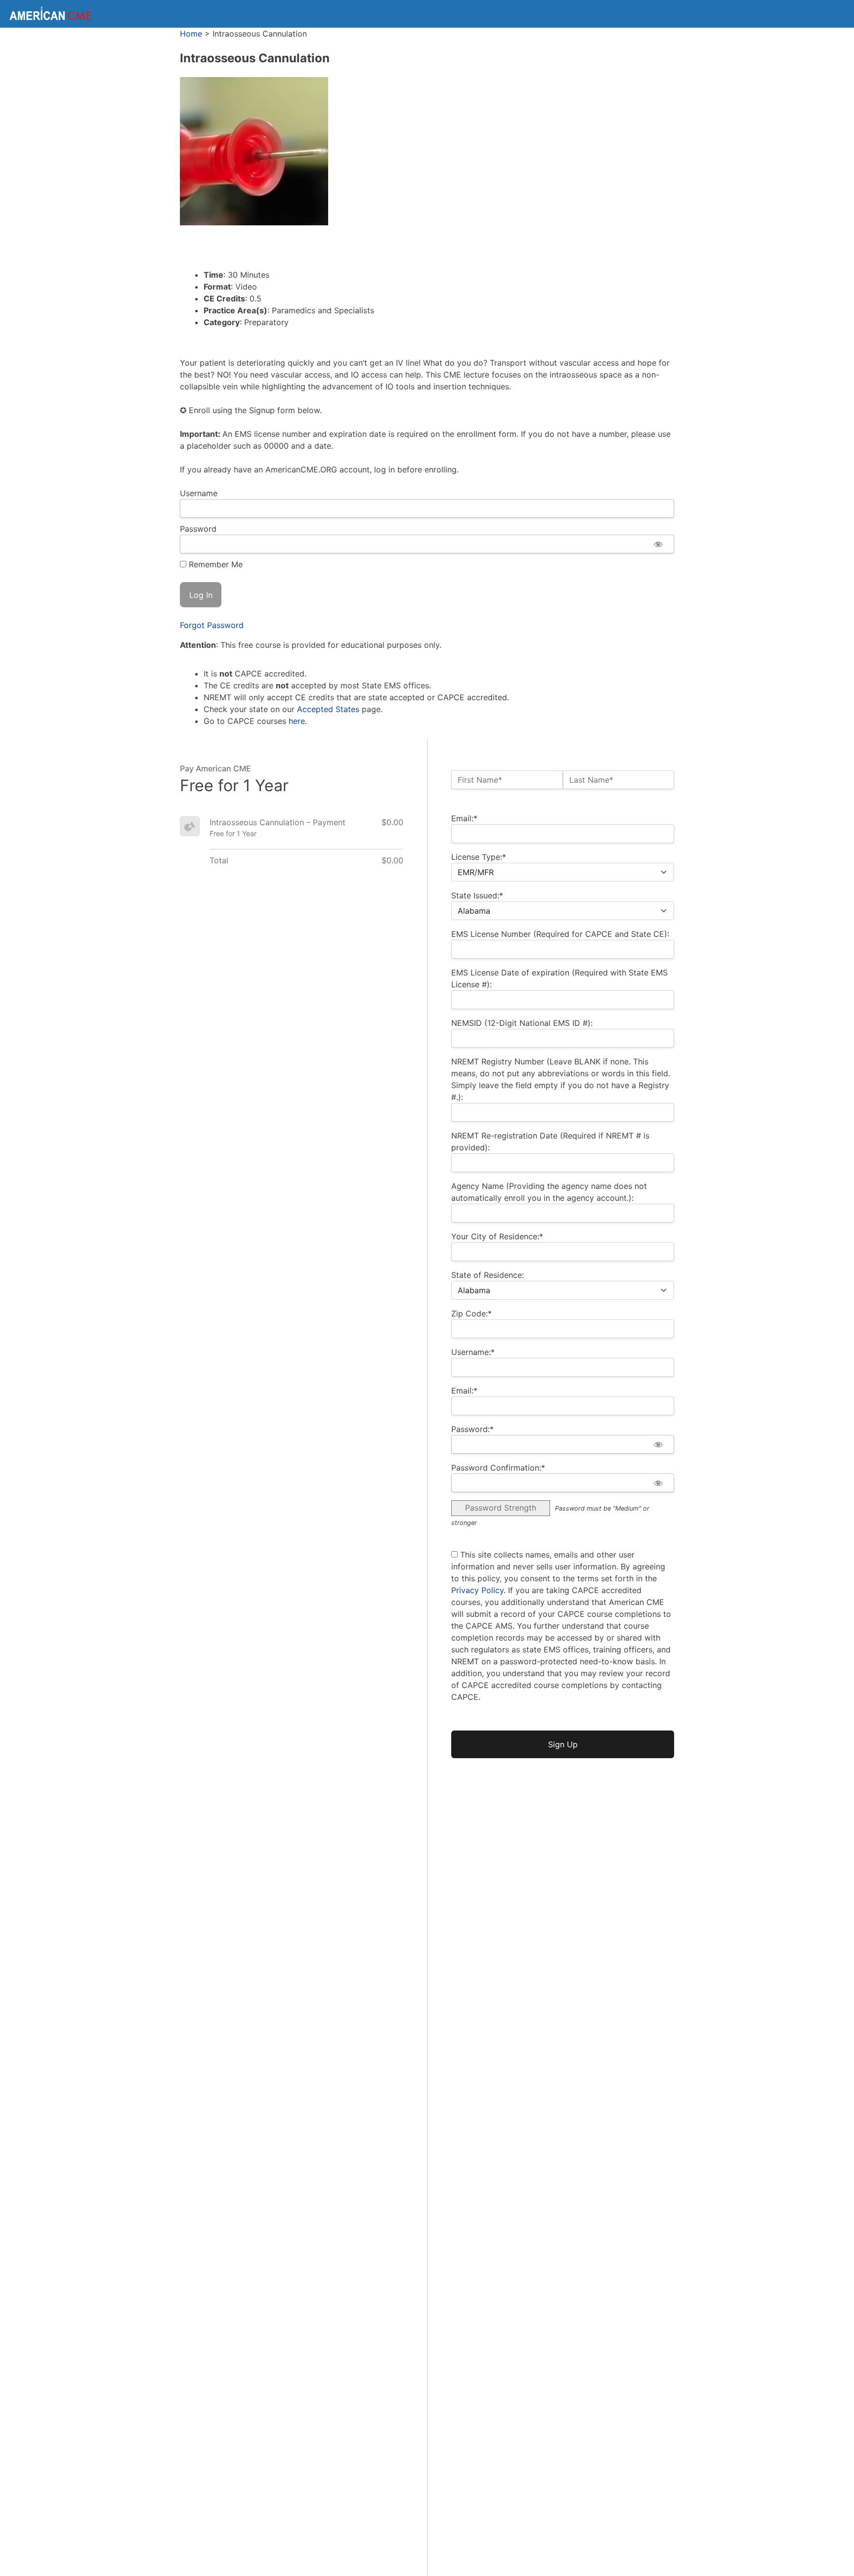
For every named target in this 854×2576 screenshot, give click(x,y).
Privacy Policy (477, 1590)
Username (199, 493)
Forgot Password (212, 625)
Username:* (473, 1352)
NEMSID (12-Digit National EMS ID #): (522, 1023)
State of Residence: (488, 1275)
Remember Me (214, 564)
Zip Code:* (471, 1313)
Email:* (464, 818)
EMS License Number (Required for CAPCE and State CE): (560, 934)
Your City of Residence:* (497, 1236)
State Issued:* (477, 895)
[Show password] (658, 544)
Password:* (472, 1429)
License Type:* (479, 857)
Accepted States (328, 709)
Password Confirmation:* (498, 1468)
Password (198, 529)
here (297, 721)
